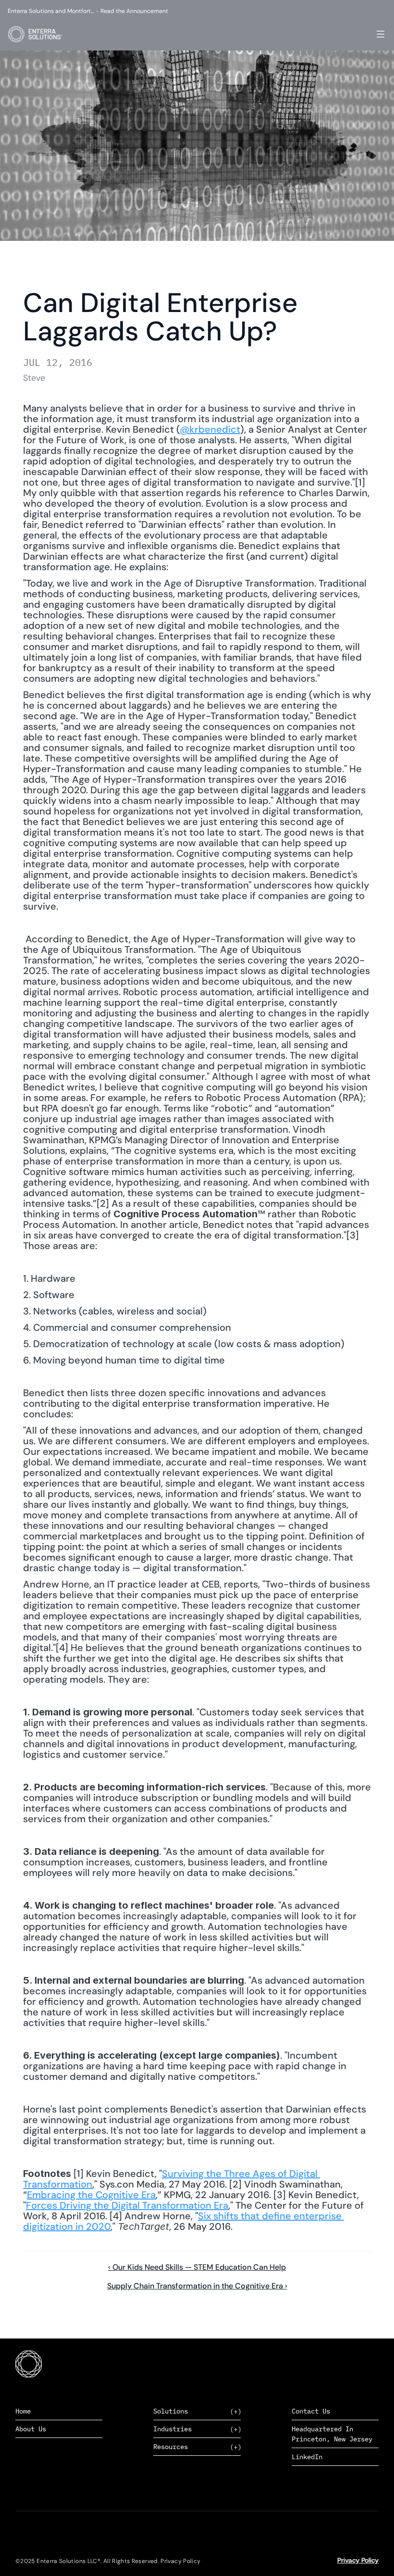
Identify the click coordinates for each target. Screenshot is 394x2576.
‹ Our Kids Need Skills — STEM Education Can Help (197, 2267)
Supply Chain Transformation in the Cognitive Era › (197, 2286)
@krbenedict (210, 429)
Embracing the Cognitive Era (91, 2195)
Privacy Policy (358, 2560)
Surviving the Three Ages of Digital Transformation (172, 2179)
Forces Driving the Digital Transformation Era (127, 2205)
